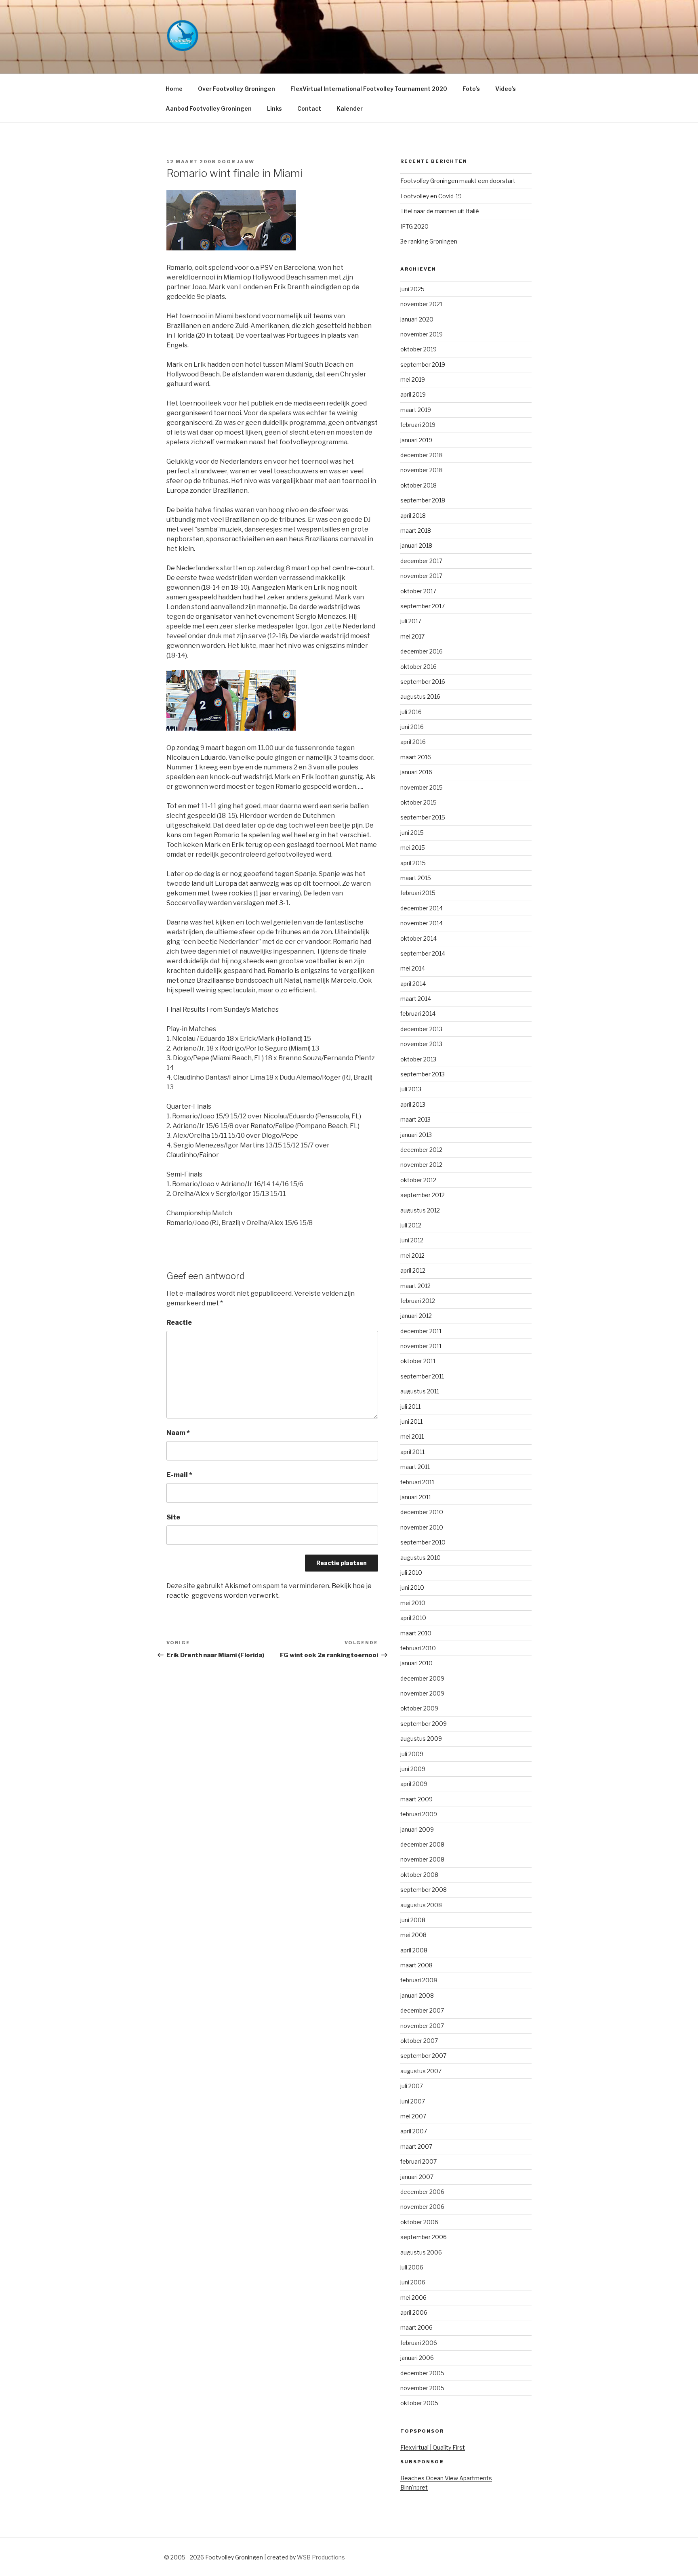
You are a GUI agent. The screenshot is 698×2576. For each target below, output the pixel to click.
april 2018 (413, 516)
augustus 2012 (420, 1210)
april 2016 (413, 742)
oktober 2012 (418, 1180)
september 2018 (423, 500)
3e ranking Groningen (429, 241)
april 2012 (413, 1270)
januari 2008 (417, 1995)
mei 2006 (413, 2298)
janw (246, 162)
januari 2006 (417, 2358)
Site (173, 1517)
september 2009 (424, 1724)
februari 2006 (419, 2343)
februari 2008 (419, 1980)
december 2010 (422, 1512)
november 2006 (422, 2207)
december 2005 (422, 2373)
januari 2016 (416, 772)
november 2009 (422, 1693)
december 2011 (421, 1331)
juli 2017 (411, 621)
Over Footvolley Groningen (237, 89)
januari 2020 (417, 319)
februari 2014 (418, 1014)
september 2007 (423, 2056)
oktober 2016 (418, 667)
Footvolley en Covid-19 (431, 196)
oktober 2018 (418, 485)
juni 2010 (412, 1587)
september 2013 (423, 1074)
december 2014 (422, 908)
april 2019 (413, 394)
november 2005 (422, 2388)
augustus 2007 (421, 2071)
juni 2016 (412, 727)
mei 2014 (413, 968)
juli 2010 (411, 1573)
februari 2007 (418, 2161)
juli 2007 (412, 2086)
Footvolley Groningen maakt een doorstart (458, 181)
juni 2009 (413, 1769)
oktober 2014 (418, 938)
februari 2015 (418, 893)
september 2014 (423, 953)
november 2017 (421, 576)
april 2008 (414, 1950)
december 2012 (421, 1150)
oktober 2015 (418, 802)
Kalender (350, 108)
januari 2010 (416, 1663)
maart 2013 (415, 1119)
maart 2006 (416, 2327)
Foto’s (471, 89)
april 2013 (413, 1104)
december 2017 (421, 561)
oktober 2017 (418, 591)
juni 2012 (412, 1240)
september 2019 (423, 365)
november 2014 (422, 923)
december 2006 (422, 2192)
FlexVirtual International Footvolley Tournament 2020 (369, 89)
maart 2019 (416, 410)
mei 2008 (413, 1935)
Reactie (179, 1323)
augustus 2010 (420, 1558)
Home (174, 89)
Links (274, 108)
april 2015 (413, 863)
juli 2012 (411, 1225)
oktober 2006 (419, 2222)
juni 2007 (413, 2101)
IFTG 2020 (414, 226)
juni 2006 (413, 2282)
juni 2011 (411, 1421)
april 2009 (414, 1784)
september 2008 (424, 1890)
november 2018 (422, 470)
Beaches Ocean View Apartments (446, 2478)
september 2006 (424, 2237)
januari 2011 (416, 1497)
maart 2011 (415, 1467)
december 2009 (422, 1678)
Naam (178, 1433)
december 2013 (421, 1029)
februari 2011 (417, 1482)
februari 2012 (418, 1301)
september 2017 (423, 606)
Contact (309, 108)
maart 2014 (416, 999)
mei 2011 (412, 1436)
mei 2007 (413, 2116)
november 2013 (421, 1044)
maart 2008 (416, 1965)
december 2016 (422, 651)
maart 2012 (415, 1286)
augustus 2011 (420, 1391)
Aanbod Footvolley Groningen (209, 108)
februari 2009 (419, 1814)
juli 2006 (412, 2267)
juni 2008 (413, 1920)
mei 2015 (413, 848)
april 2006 (414, 2312)
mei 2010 (413, 1603)
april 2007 (414, 2131)
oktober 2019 (418, 349)
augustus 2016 (420, 697)
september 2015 (423, 817)
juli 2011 (410, 1407)
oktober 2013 (418, 1059)
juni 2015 (412, 833)
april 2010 (413, 1618)
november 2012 (421, 1165)
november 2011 (421, 1346)
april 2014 (413, 984)
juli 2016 (411, 712)
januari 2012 (416, 1316)
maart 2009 (416, 1799)
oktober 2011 (418, 1361)
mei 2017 (412, 636)
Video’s (506, 89)
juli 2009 (412, 1754)
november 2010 (422, 1527)
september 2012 (423, 1195)
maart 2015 (416, 878)
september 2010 (423, 1542)
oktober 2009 (419, 1708)
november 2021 (421, 304)
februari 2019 (418, 425)
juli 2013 (411, 1089)
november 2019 (422, 334)
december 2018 (422, 455)
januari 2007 (417, 2177)
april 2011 (412, 1452)
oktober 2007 (419, 2041)
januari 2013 (416, 1135)
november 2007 (422, 2026)
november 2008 (422, 1859)
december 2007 (422, 2010)
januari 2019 (416, 440)
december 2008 (422, 1844)
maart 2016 (416, 757)
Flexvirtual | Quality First (433, 2447)
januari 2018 (416, 545)
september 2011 (422, 1376)
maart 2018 (416, 531)
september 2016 (423, 682)
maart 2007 (416, 2146)
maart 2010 (416, 1633)
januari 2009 (417, 1829)
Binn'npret (414, 2487)
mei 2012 (412, 1255)
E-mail (179, 1475)
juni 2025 (412, 289)
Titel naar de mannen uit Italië (440, 211)
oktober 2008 (419, 1875)
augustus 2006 (421, 2252)
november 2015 (422, 787)
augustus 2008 (421, 1905)
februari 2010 (418, 1648)
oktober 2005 (419, 2403)
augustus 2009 (421, 1739)
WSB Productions (321, 2557)
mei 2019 (413, 379)
